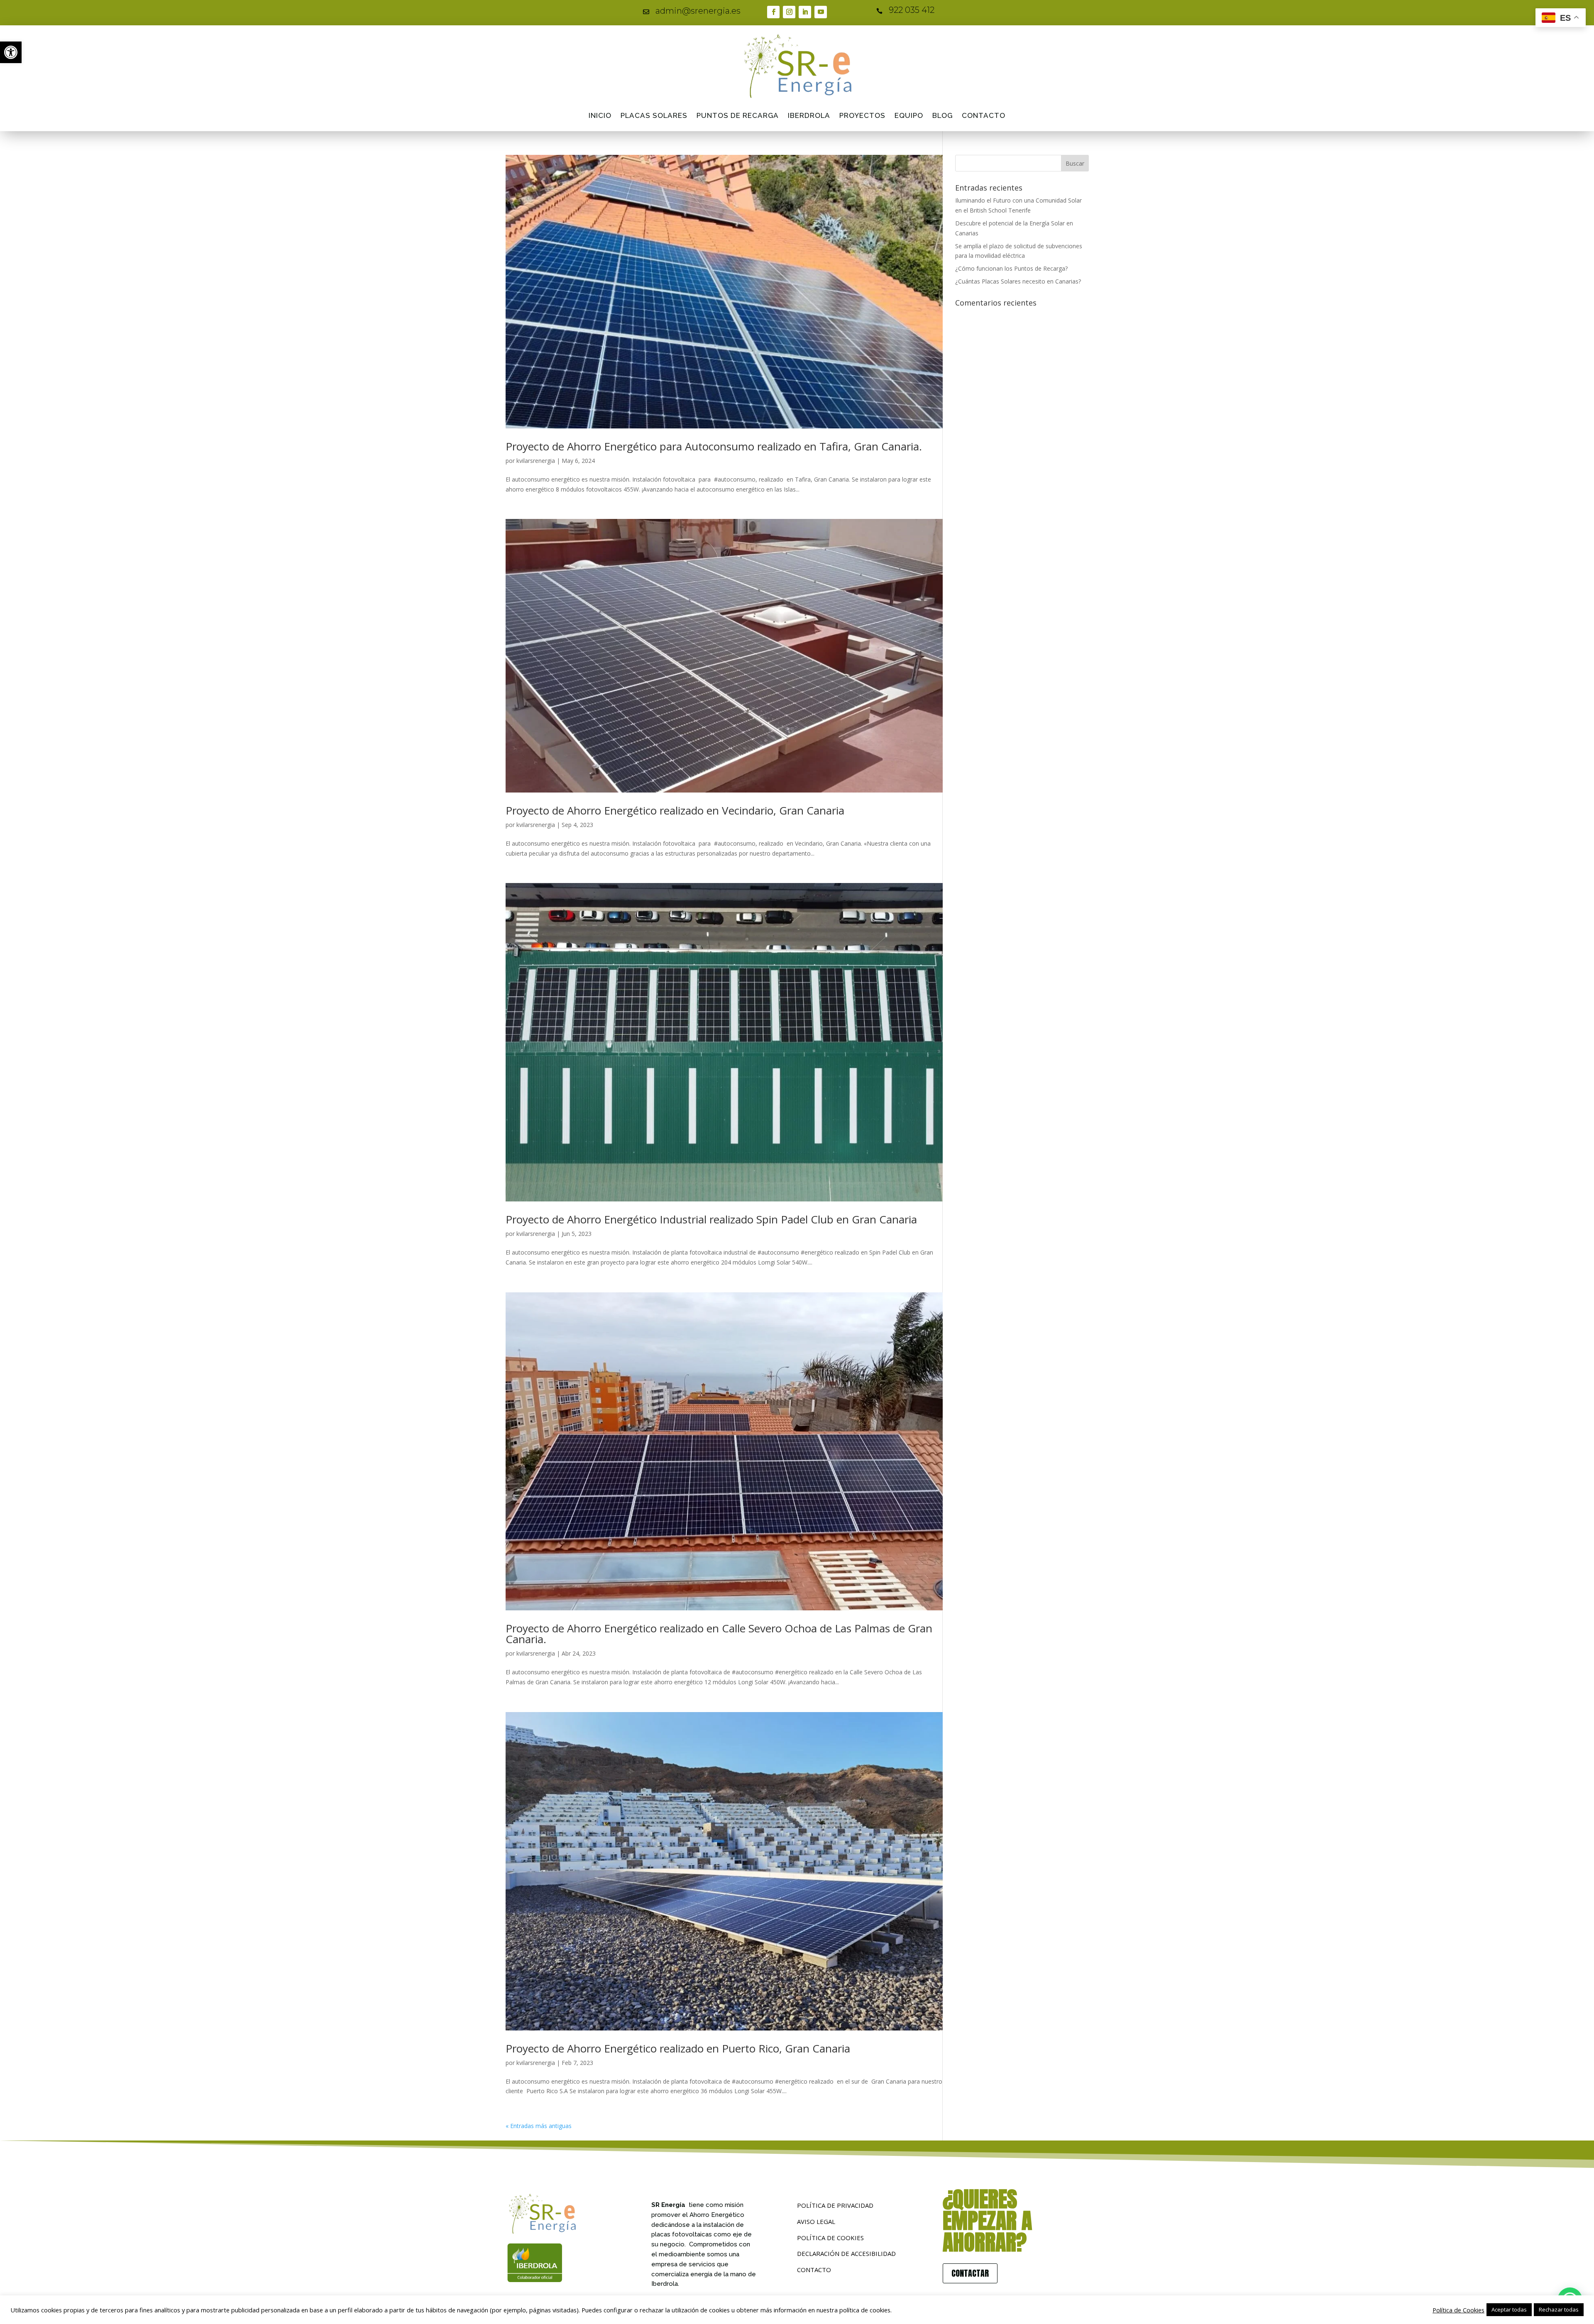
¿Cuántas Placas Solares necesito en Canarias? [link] (1018, 281)
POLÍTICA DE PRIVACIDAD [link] (835, 2205)
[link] (11, 52)
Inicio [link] (600, 115)
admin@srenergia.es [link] (698, 11)
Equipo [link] (909, 115)
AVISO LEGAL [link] (816, 2221)
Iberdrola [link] (809, 115)
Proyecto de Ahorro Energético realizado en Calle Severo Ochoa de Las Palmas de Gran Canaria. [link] (719, 1634)
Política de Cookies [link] (1458, 2310)
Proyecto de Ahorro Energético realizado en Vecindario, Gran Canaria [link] (675, 810)
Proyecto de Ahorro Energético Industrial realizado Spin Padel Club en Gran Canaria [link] (711, 1219)
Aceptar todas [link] (1509, 2309)
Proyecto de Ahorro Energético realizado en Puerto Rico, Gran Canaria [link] (678, 2048)
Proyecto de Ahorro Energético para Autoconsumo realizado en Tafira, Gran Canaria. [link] (714, 446)
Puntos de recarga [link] (738, 115)
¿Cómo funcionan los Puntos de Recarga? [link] (1011, 268)
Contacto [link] (984, 115)
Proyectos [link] (862, 115)
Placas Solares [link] (654, 115)
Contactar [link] (970, 2273)
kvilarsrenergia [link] (536, 461)
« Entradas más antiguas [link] (539, 2126)
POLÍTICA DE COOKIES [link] (830, 2238)
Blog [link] (942, 115)
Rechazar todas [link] (1559, 2309)
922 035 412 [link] (912, 10)
